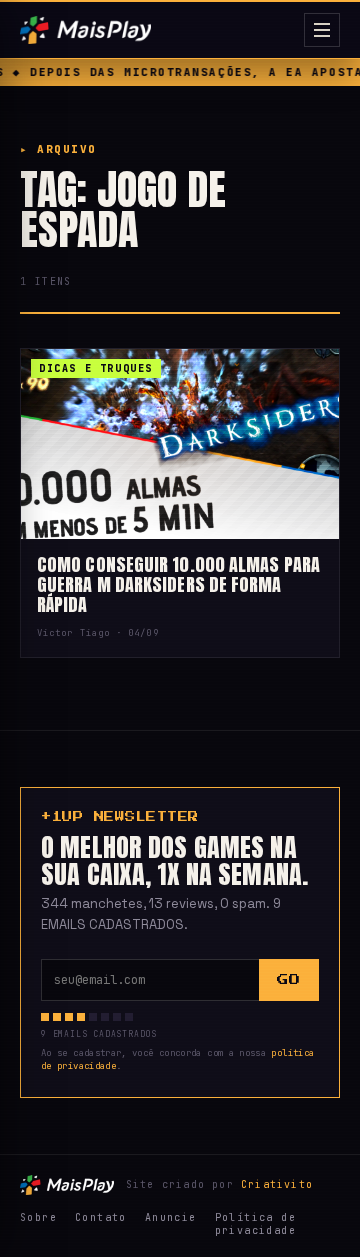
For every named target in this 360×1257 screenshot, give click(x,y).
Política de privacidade (255, 1224)
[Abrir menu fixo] (322, 30)
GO (288, 979)
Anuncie (171, 1217)
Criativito (277, 1184)
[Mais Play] (158, 30)
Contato (101, 1217)
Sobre (38, 1217)
